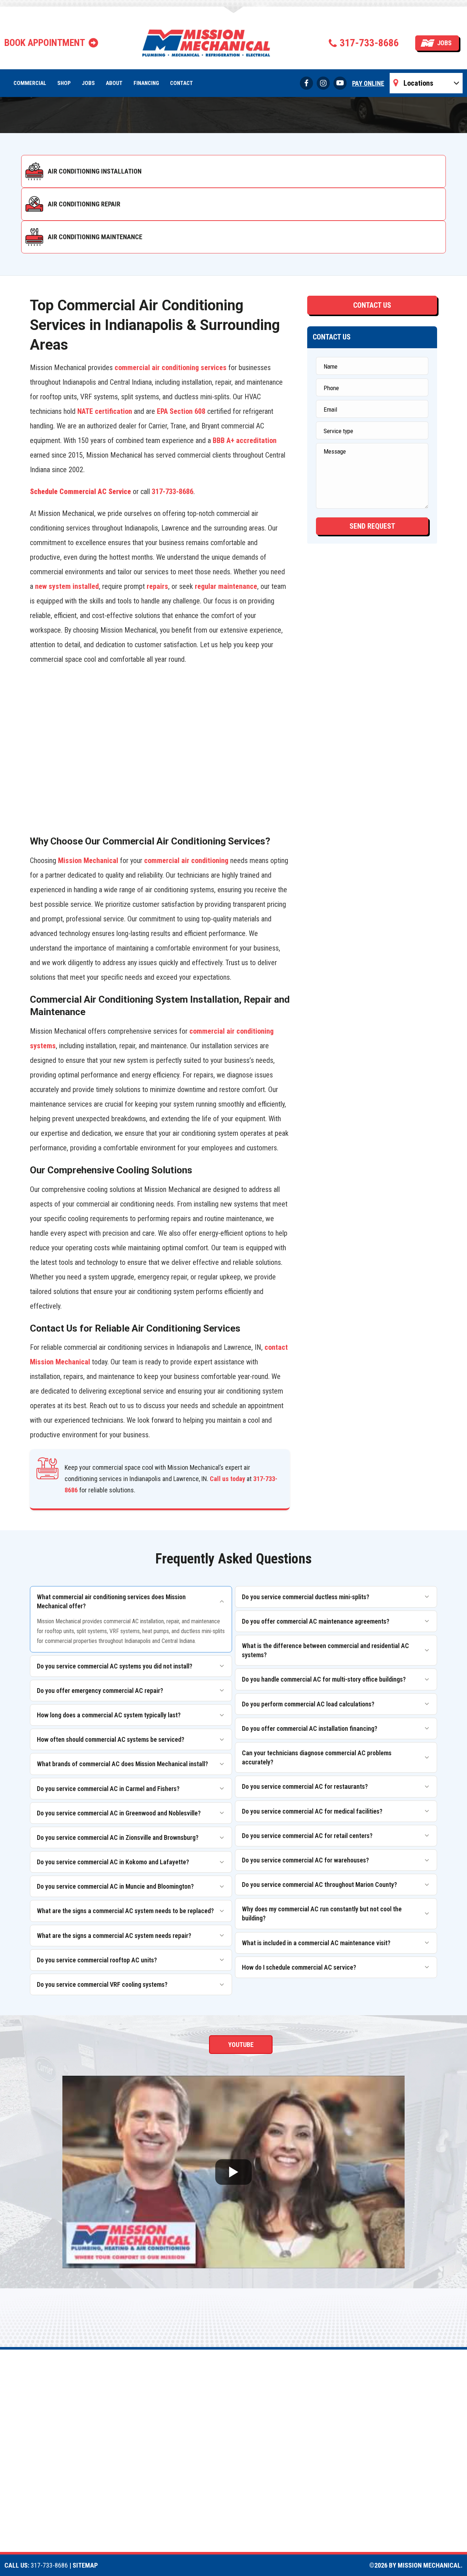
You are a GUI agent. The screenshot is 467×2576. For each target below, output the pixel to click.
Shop (64, 83)
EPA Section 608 (181, 411)
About (114, 83)
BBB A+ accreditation (245, 440)
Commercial (30, 83)
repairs (157, 586)
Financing (146, 83)
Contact (182, 83)
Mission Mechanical (88, 860)
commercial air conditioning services (171, 368)
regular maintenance (226, 586)
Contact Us (372, 305)
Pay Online (368, 83)
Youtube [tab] (241, 2045)
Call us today (227, 1479)
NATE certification (105, 411)
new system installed (67, 586)
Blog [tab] (341, 2045)
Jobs (444, 43)
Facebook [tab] (133, 2045)
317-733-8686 (369, 43)
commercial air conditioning (186, 860)
